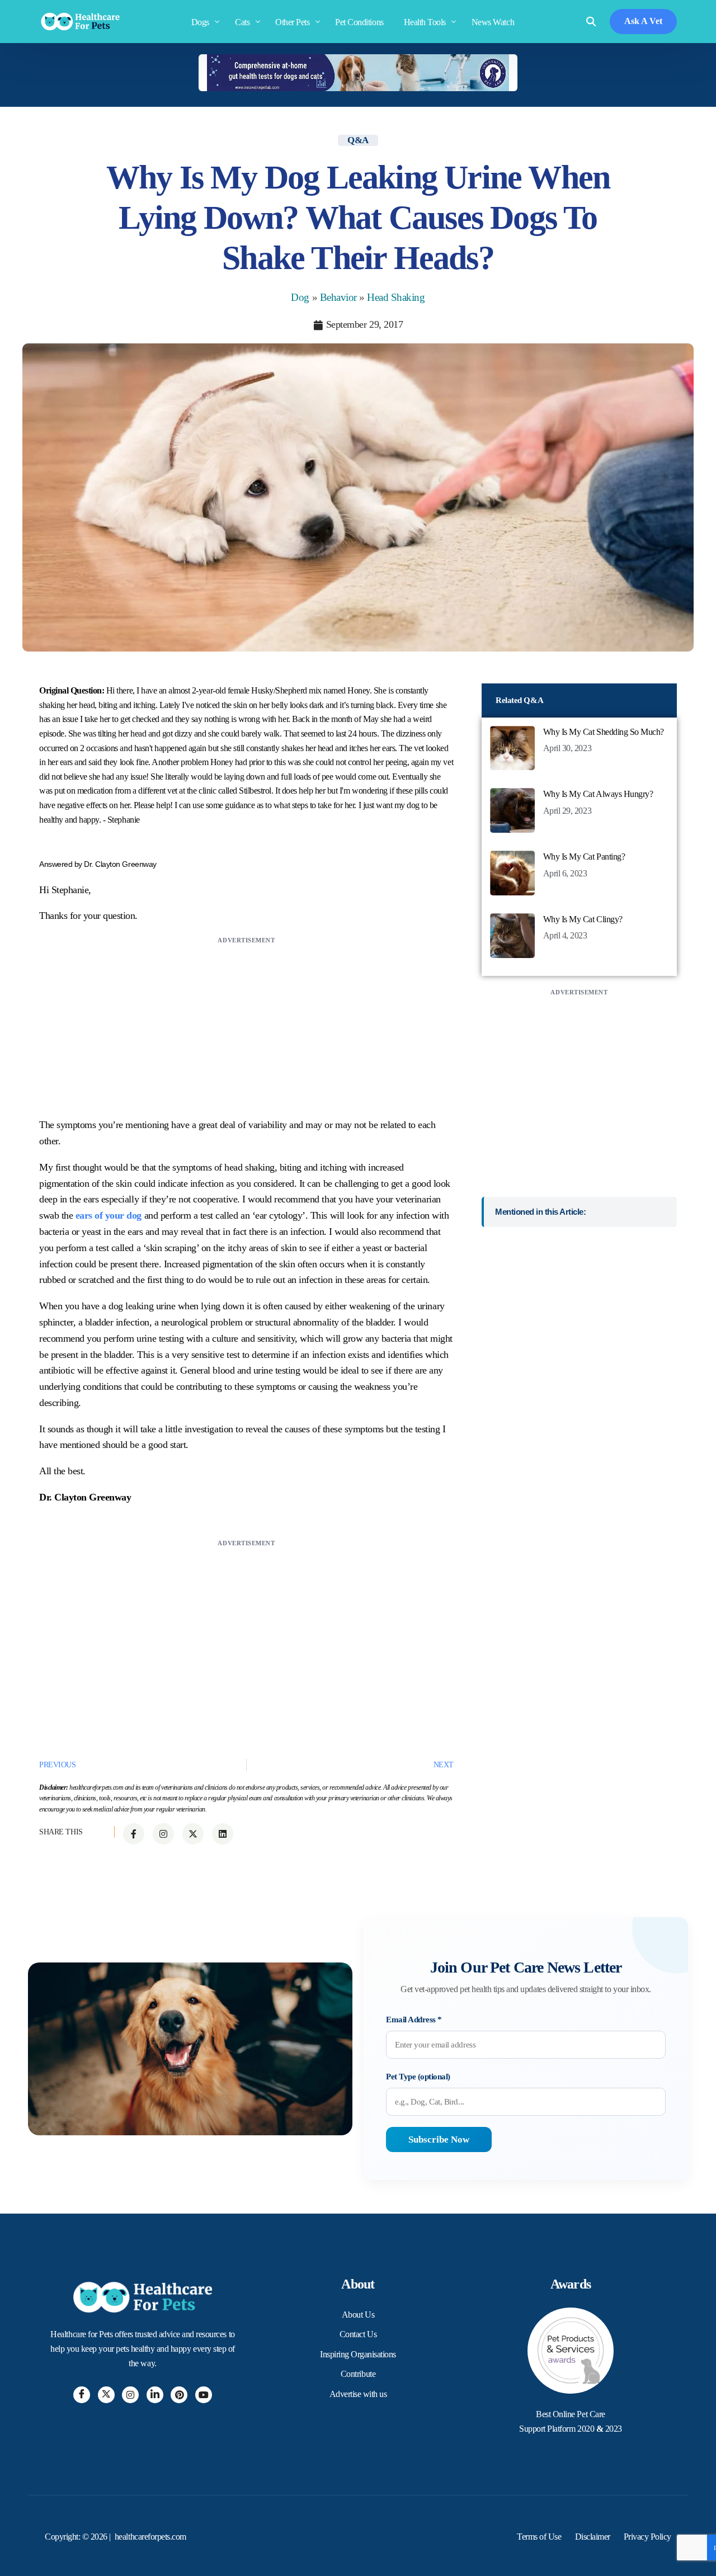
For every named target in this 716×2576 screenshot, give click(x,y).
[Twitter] (106, 2395)
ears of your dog (109, 1215)
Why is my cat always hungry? (598, 794)
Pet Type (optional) (418, 2077)
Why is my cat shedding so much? (604, 732)
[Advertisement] (246, 1025)
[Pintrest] (179, 2395)
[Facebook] (82, 2395)
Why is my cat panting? (584, 857)
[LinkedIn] (155, 2395)
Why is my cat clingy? (583, 919)
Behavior (338, 297)
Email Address (414, 2020)
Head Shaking (396, 297)
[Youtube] (204, 2395)
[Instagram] (130, 2395)
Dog (300, 297)
